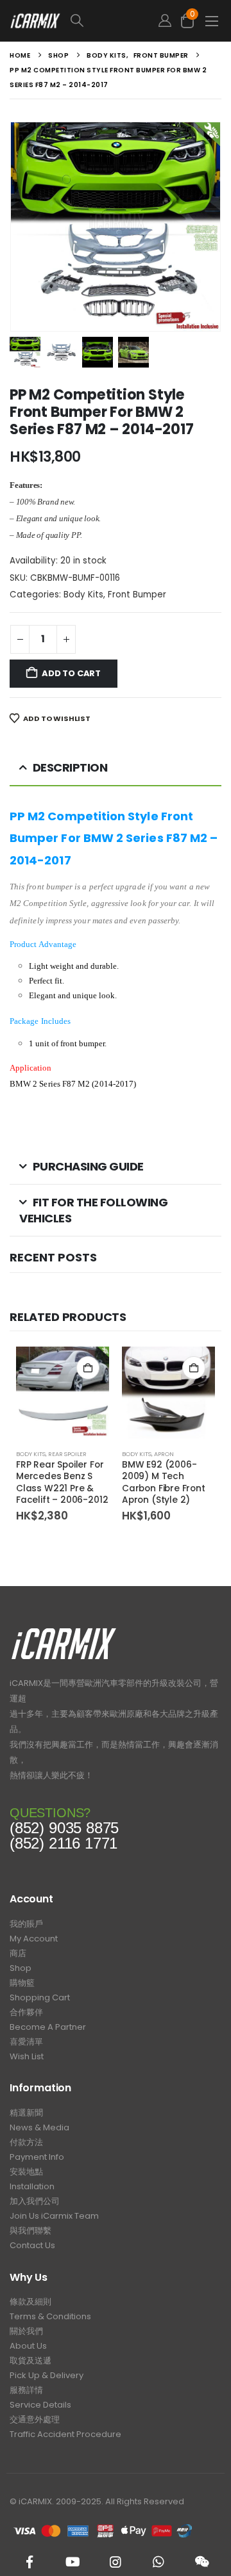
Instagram (116, 2562)
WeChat (201, 2562)
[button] (107, 21)
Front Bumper (137, 595)
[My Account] (165, 21)
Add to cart (71, 673)
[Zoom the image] (64, 1631)
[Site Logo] (35, 21)
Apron (164, 1454)
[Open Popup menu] (212, 21)
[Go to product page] (63, 1393)
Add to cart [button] (88, 1368)
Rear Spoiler (67, 1454)
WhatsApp (158, 2562)
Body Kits (83, 595)
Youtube (73, 2562)
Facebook (30, 2562)
